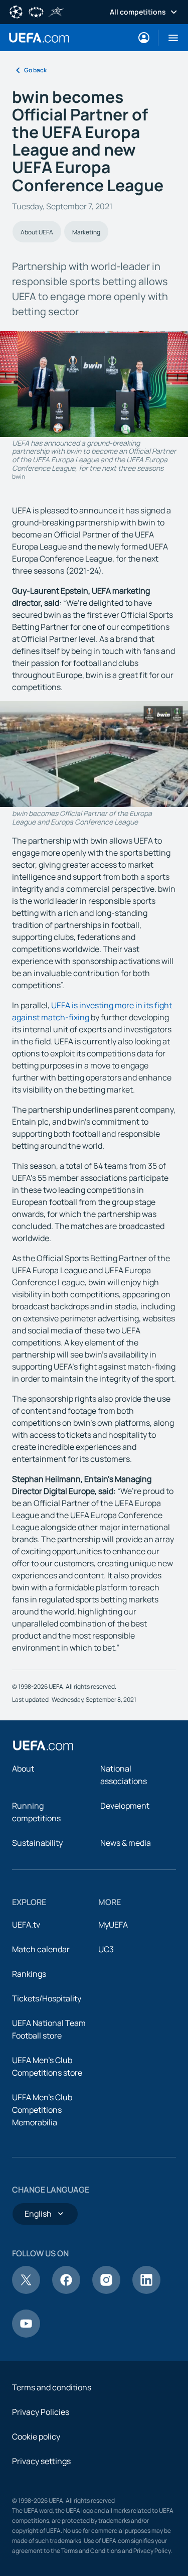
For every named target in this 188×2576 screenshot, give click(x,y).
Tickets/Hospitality (47, 1998)
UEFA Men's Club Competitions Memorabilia (42, 2110)
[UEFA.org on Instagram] (106, 2291)
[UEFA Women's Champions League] (36, 11)
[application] (94, 754)
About (23, 1769)
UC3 (106, 1949)
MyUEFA (113, 1925)
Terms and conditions (52, 2387)
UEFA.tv (26, 1925)
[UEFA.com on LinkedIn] (146, 2291)
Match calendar (41, 1949)
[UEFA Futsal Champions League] (56, 11)
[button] (169, 38)
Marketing (86, 232)
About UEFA (37, 232)
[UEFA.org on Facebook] (66, 2291)
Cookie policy (36, 2436)
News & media (126, 1843)
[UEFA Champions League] (16, 11)
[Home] (43, 1745)
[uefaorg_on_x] (26, 2291)
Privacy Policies (41, 2412)
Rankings (29, 1974)
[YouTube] (26, 2335)
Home (39, 38)
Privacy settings (41, 2461)
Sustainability (37, 1843)
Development (125, 1806)
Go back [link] (35, 70)
